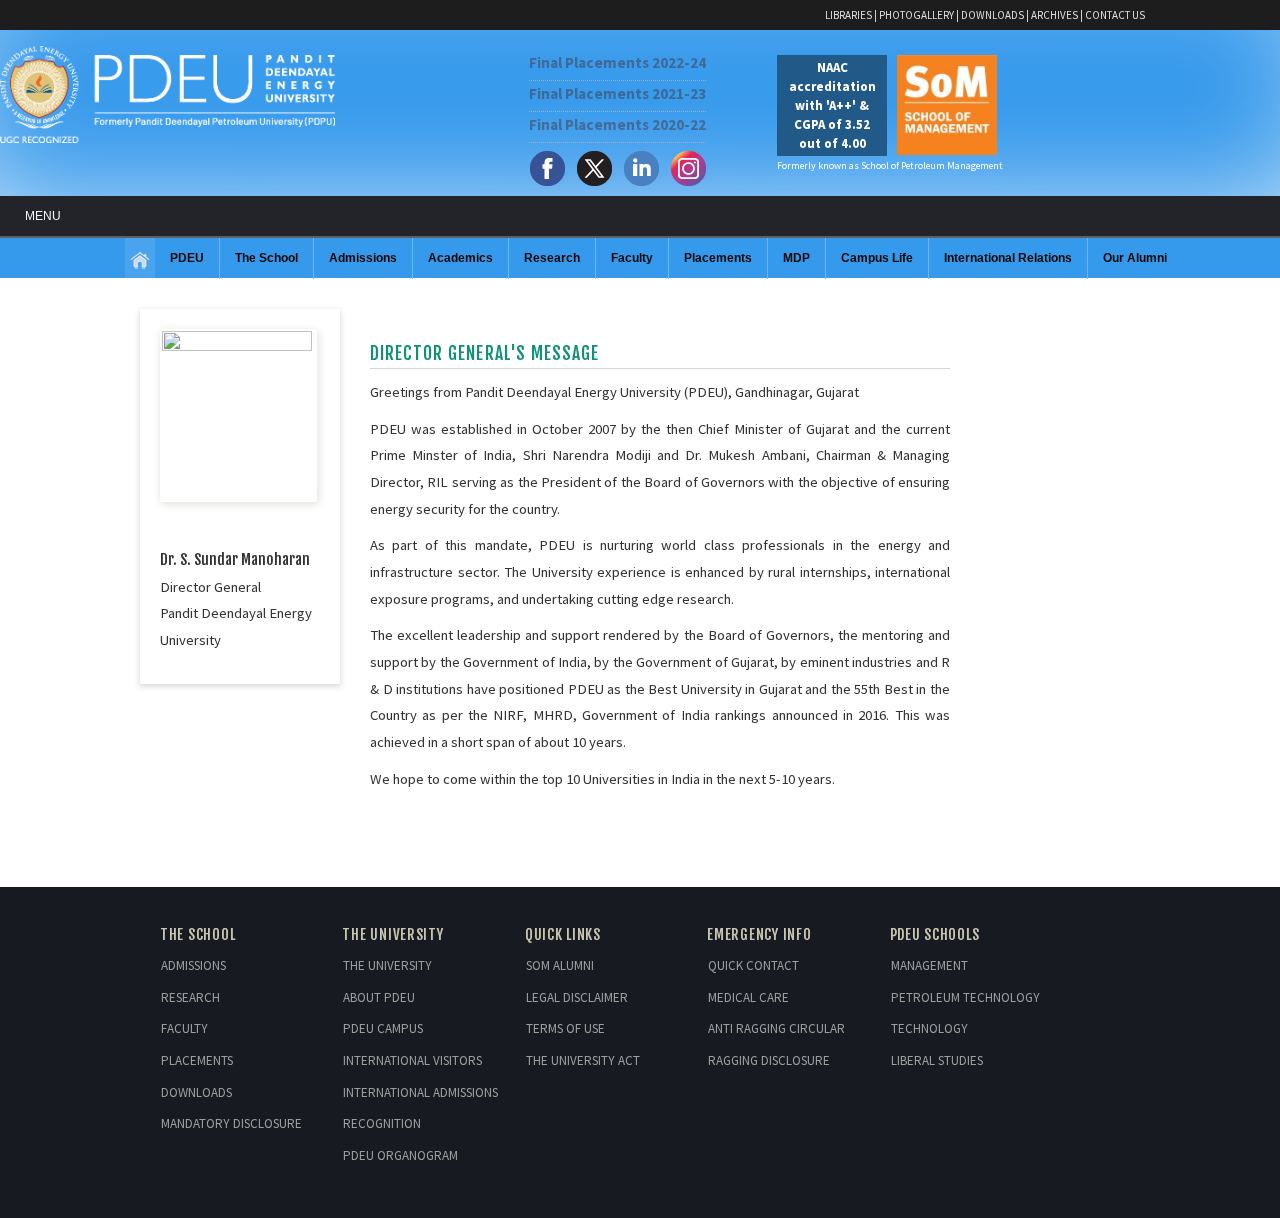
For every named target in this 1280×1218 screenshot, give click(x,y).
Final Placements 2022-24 (617, 62)
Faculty (184, 1028)
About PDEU (379, 997)
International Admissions (420, 1092)
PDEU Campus (383, 1028)
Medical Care (748, 997)
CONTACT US (1115, 15)
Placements (197, 1060)
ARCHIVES (1054, 15)
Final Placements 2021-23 (617, 93)
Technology (929, 1028)
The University (387, 965)
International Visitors (412, 1060)
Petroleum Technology (965, 997)
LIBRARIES (848, 15)
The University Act (583, 1060)
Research (190, 997)
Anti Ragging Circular (776, 1028)
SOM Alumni (560, 965)
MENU (43, 216)
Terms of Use (565, 1028)
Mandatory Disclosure (231, 1123)
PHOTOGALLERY (916, 15)
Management (929, 965)
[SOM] (140, 261)
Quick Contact (753, 965)
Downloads (196, 1092)
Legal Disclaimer (577, 997)
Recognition (382, 1123)
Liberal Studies (937, 1060)
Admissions (193, 965)
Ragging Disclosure (769, 1060)
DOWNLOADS (992, 15)
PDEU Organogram (400, 1155)
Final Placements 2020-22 (617, 124)
